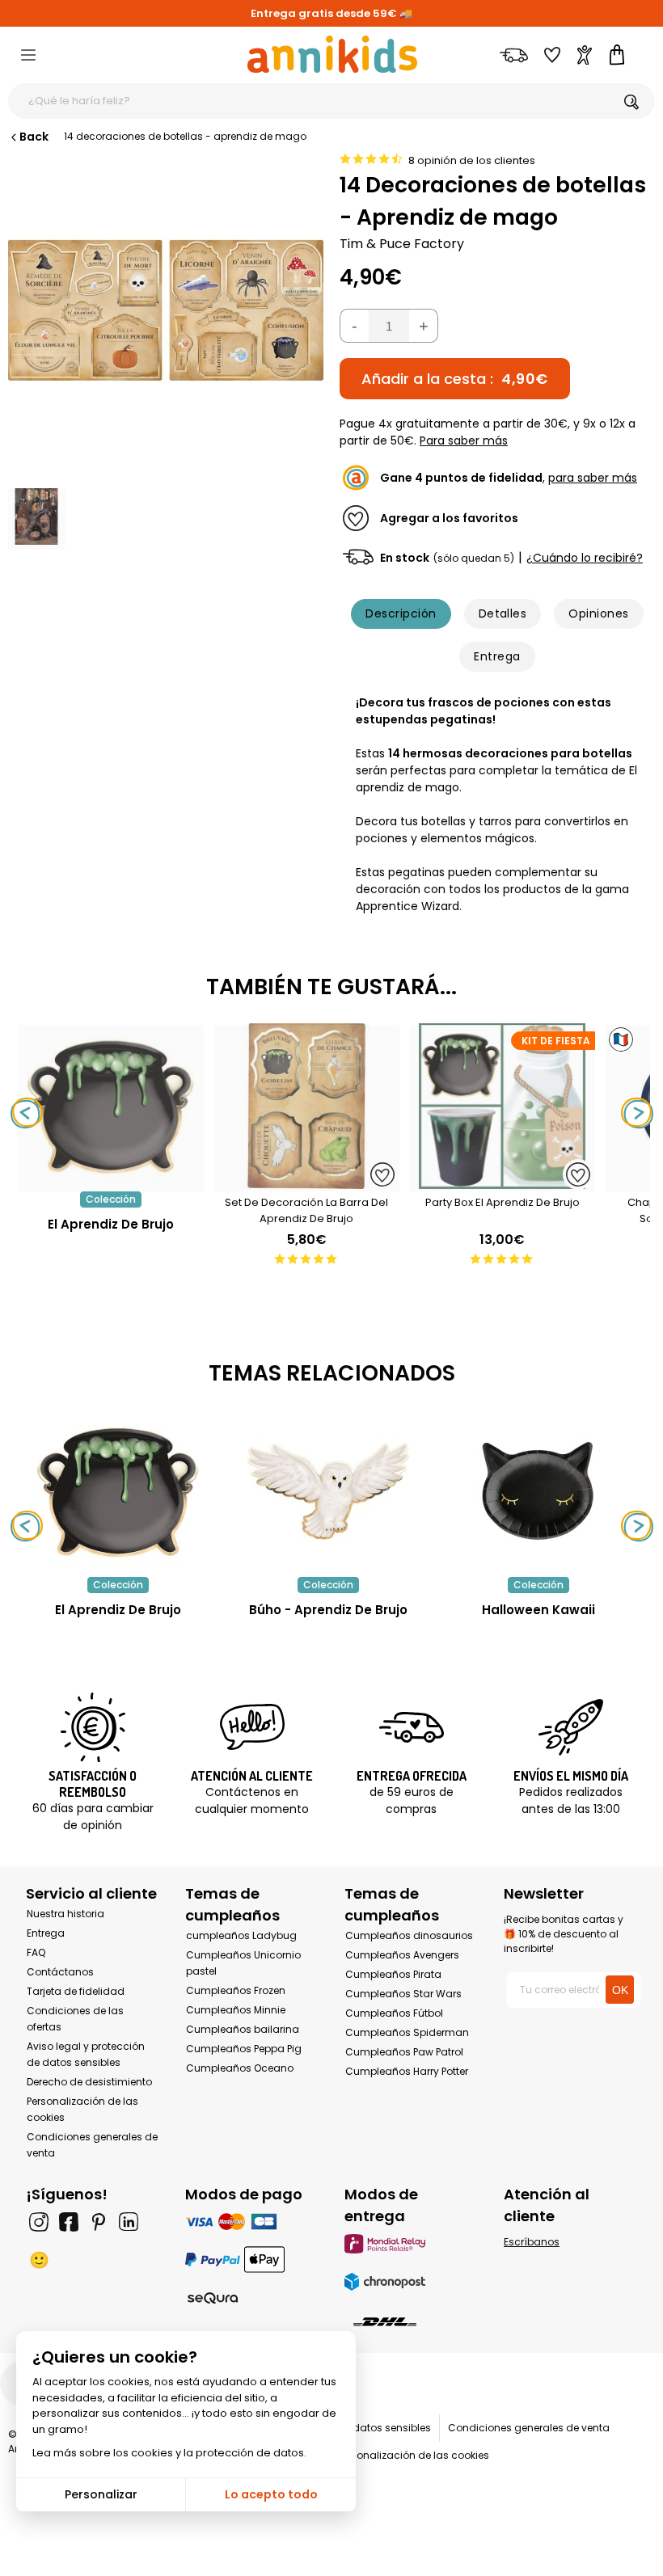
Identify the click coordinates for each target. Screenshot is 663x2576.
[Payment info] (252, 2222)
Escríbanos (532, 2242)
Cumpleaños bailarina (243, 2029)
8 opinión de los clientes (472, 160)
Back (34, 137)
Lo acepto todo (271, 2494)
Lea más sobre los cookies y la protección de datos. (169, 2453)
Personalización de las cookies (413, 2455)
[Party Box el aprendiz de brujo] (502, 1183)
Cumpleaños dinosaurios (409, 1935)
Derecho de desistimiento (89, 2082)
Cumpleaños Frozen (236, 1990)
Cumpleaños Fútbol (394, 2013)
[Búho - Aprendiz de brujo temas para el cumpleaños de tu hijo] (328, 1491)
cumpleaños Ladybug (241, 1935)
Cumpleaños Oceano (240, 2068)
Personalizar (101, 2494)
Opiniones (598, 613)
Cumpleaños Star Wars (403, 1994)
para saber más (593, 478)
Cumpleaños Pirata (393, 1974)
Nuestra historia (65, 1914)
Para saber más (464, 441)
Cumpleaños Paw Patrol (404, 2052)
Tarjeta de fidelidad (76, 1991)
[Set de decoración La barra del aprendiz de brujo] (306, 1183)
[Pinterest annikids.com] (99, 2222)
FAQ (36, 1952)
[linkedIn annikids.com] (129, 2222)
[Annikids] (332, 54)
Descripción (401, 613)
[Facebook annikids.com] (69, 2222)
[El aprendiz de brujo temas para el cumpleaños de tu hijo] (118, 1491)
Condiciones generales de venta (529, 2428)
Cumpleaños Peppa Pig (244, 2049)
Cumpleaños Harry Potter (407, 2071)
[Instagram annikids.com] (39, 2222)
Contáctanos (60, 1972)
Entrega (497, 656)
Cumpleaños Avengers (402, 1955)
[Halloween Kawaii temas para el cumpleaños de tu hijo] (538, 1491)
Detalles (503, 613)
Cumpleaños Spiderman (407, 2032)
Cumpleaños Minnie (236, 2010)
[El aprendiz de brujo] (111, 1183)
